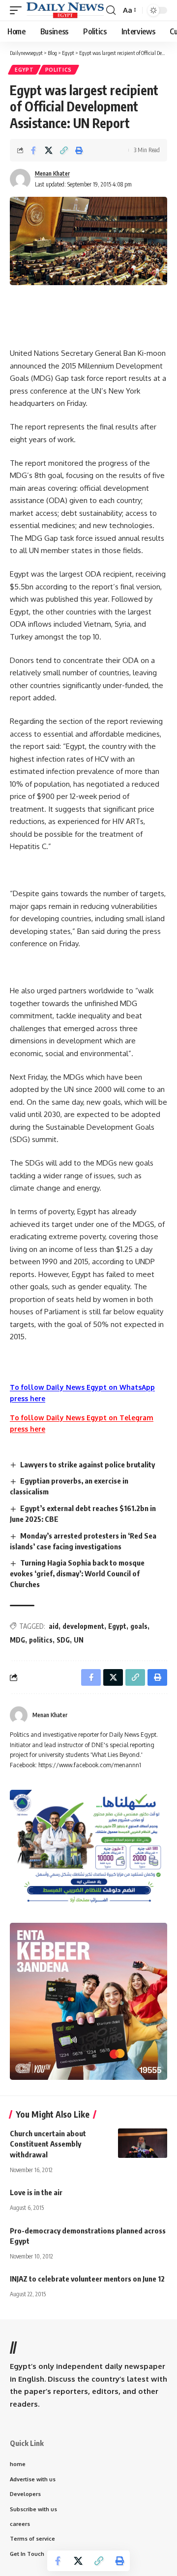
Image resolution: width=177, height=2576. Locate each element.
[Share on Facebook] (33, 150)
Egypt (24, 70)
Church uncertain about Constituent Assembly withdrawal (48, 2144)
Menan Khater (52, 173)
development (83, 1626)
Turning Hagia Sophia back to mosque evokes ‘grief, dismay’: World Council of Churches (77, 1573)
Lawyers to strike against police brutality (88, 1464)
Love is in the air (36, 2192)
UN (79, 1640)
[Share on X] (49, 150)
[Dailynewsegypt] (65, 10)
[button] (18, 10)
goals (139, 1626)
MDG (17, 1640)
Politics (59, 70)
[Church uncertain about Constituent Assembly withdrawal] (143, 2143)
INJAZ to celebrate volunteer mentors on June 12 (87, 2279)
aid (54, 1626)
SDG (63, 1640)
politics (41, 1640)
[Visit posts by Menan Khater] (19, 1715)
